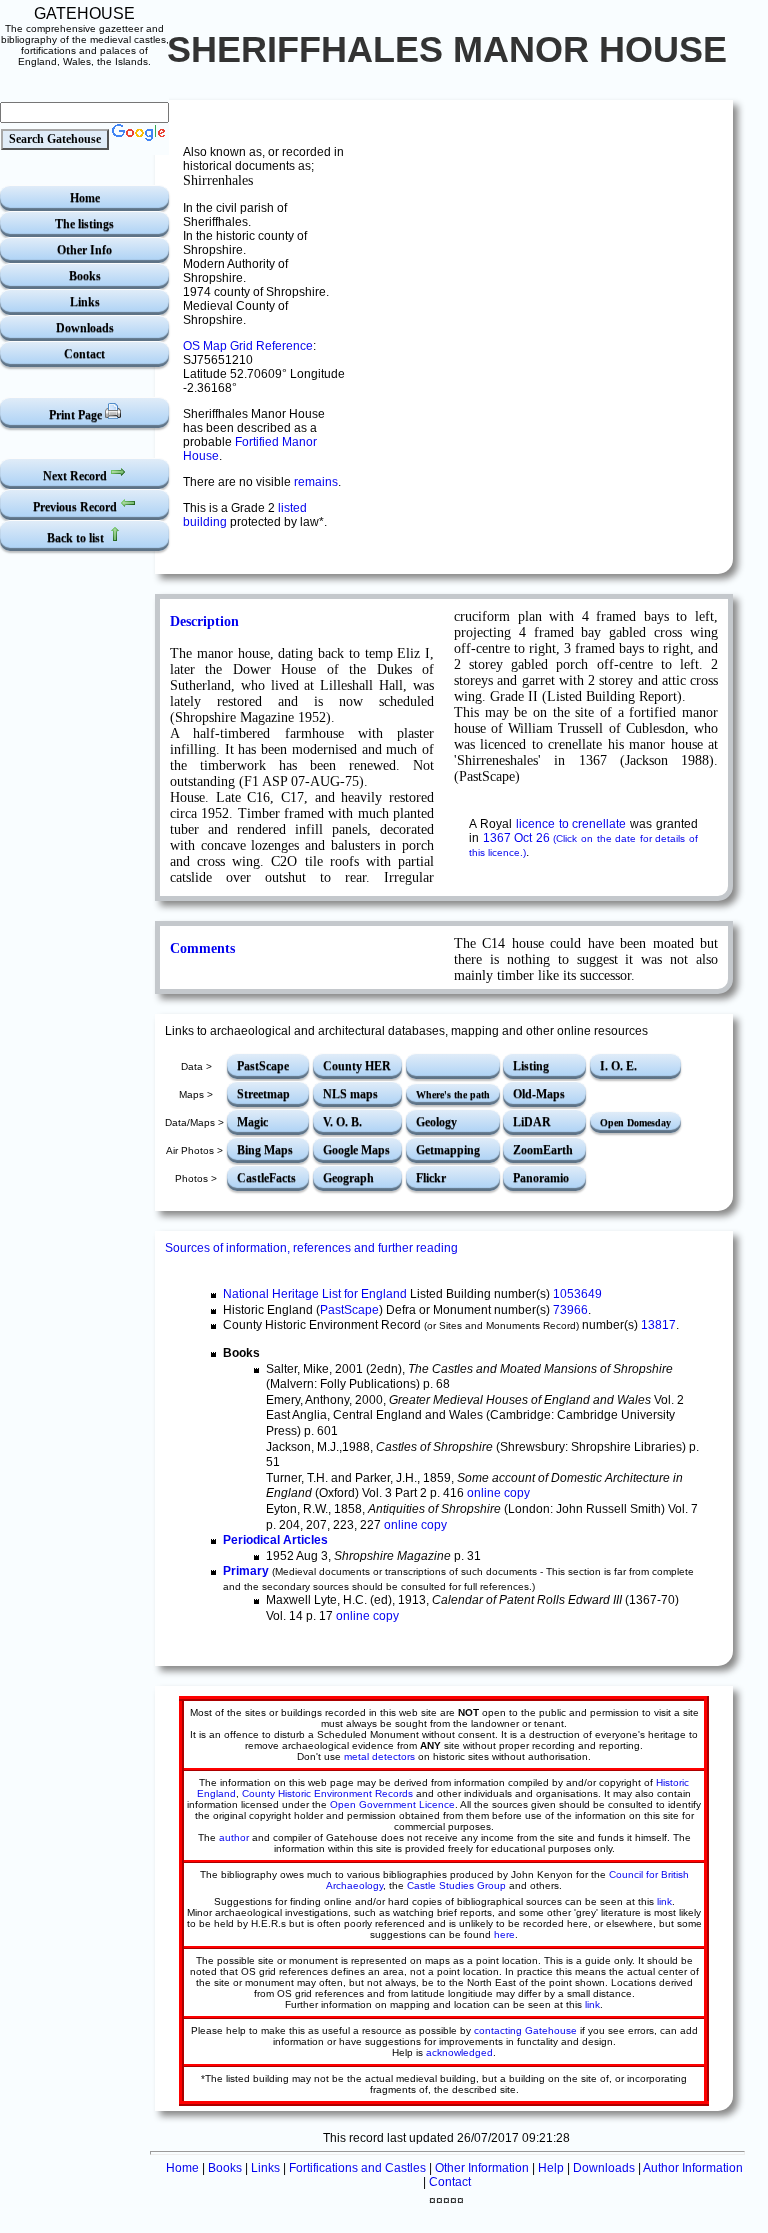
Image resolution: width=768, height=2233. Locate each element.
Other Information (482, 2168)
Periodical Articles (275, 1540)
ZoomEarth (543, 1150)
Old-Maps (539, 1094)
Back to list (77, 538)
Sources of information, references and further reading (311, 1248)
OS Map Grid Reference (248, 346)
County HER (357, 1066)
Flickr (431, 1178)
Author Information (693, 2168)
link (664, 1901)
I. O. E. (618, 1066)
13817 (658, 1325)
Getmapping (448, 1150)
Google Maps (356, 1150)
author (234, 1837)
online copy (498, 1493)
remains (316, 482)
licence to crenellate (571, 824)
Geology (436, 1122)
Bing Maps (265, 1150)
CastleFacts (266, 1178)
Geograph (348, 1178)
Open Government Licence (392, 1804)
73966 (570, 1310)
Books (85, 276)
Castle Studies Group (456, 1885)
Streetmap (263, 1094)
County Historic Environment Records (327, 1793)
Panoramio (541, 1178)
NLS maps (350, 1094)
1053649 (577, 1294)
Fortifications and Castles (357, 2168)
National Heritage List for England (315, 1294)
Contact (84, 354)
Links (85, 302)
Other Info (84, 250)
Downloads (85, 328)
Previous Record (76, 507)
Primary (246, 1571)
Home (85, 198)
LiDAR (532, 1122)
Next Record (76, 476)
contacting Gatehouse (525, 2030)
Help (551, 2168)
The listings (84, 224)
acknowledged (459, 2052)
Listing (531, 1066)
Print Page (77, 415)
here (504, 1934)
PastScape (263, 1066)
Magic (252, 1122)
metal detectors (379, 1756)
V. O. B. (342, 1122)
